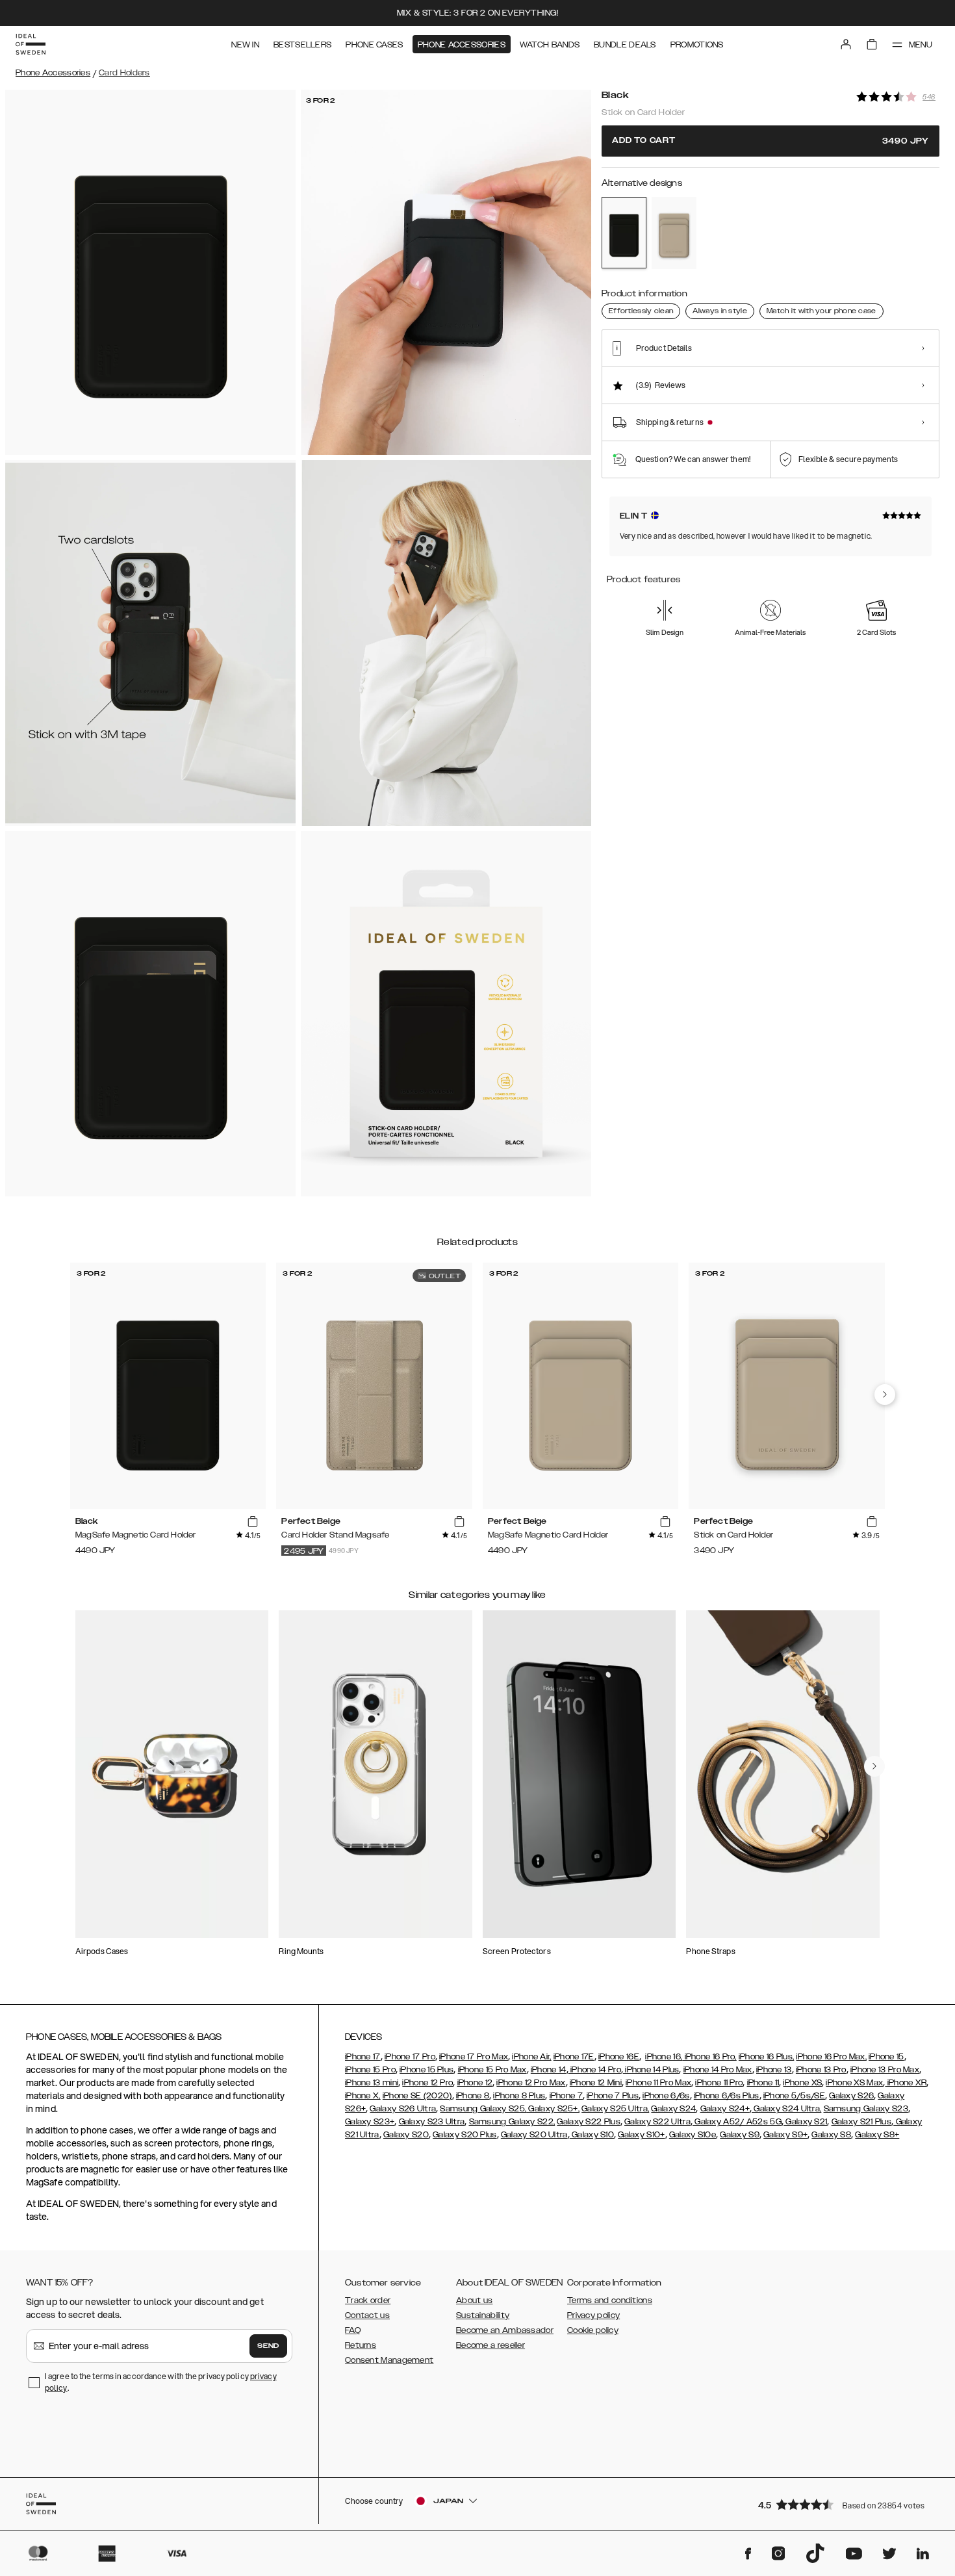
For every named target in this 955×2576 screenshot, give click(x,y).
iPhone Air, (531, 2057)
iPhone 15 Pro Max (492, 2070)
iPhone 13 (774, 2070)
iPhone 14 (549, 2070)
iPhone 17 (363, 2057)
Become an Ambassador (505, 2330)
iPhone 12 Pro (427, 2083)
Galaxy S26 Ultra (403, 2109)
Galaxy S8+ (877, 2135)
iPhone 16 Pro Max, (831, 2057)
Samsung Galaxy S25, (483, 2109)
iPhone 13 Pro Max (885, 2070)
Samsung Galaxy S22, (512, 2122)
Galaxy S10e (693, 2135)
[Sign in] (846, 44)
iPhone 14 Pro (595, 2070)
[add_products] (253, 1522)
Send (268, 2346)
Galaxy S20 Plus (465, 2135)
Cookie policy (593, 2330)
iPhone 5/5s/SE (794, 2096)
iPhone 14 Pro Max (718, 2070)
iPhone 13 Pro (821, 2070)
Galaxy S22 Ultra (657, 2122)
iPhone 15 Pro (370, 2070)
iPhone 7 (566, 2096)
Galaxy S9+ (785, 2135)
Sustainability (483, 2315)
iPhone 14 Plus (651, 2070)
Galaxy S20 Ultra (534, 2135)
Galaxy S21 (805, 2122)
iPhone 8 (473, 2096)
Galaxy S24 (673, 2109)
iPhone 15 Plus (427, 2070)
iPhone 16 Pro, (709, 2057)
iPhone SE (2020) (417, 2096)
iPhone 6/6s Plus (727, 2096)
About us (474, 2300)
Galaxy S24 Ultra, (786, 2109)
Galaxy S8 (831, 2135)
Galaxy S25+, (553, 2109)
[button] (845, 2504)
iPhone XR (906, 2083)
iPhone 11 (763, 2083)
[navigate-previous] (885, 1395)
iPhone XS (802, 2083)
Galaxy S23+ (370, 2122)
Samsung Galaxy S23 (866, 2109)
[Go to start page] (31, 44)
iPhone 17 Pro (410, 2057)
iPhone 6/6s (666, 2096)
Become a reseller (490, 2345)
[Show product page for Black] (624, 233)
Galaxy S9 (740, 2135)
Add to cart (770, 141)
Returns (361, 2345)
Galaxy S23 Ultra (432, 2122)
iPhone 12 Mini (596, 2083)
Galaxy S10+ (641, 2135)
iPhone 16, (664, 2057)
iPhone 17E (574, 2057)
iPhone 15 (886, 2057)
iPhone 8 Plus (519, 2096)
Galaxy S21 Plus (862, 2122)
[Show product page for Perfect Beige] (674, 233)
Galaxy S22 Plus (589, 2122)
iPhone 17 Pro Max (474, 2057)
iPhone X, (363, 2096)
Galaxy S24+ (725, 2109)
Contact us (367, 2315)
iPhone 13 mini (372, 2083)
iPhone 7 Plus (613, 2096)
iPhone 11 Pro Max (658, 2083)
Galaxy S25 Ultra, (615, 2109)
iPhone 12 (475, 2083)
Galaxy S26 (851, 2096)
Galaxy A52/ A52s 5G (737, 2122)
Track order (368, 2300)
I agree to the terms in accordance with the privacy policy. (161, 2382)
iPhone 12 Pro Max (531, 2083)
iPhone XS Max (854, 2083)
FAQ (353, 2330)
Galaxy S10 (592, 2135)
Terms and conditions (610, 2300)
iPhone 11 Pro (719, 2083)
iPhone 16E (619, 2057)
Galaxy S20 (406, 2135)
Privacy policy (593, 2315)
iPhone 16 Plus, (767, 2057)
